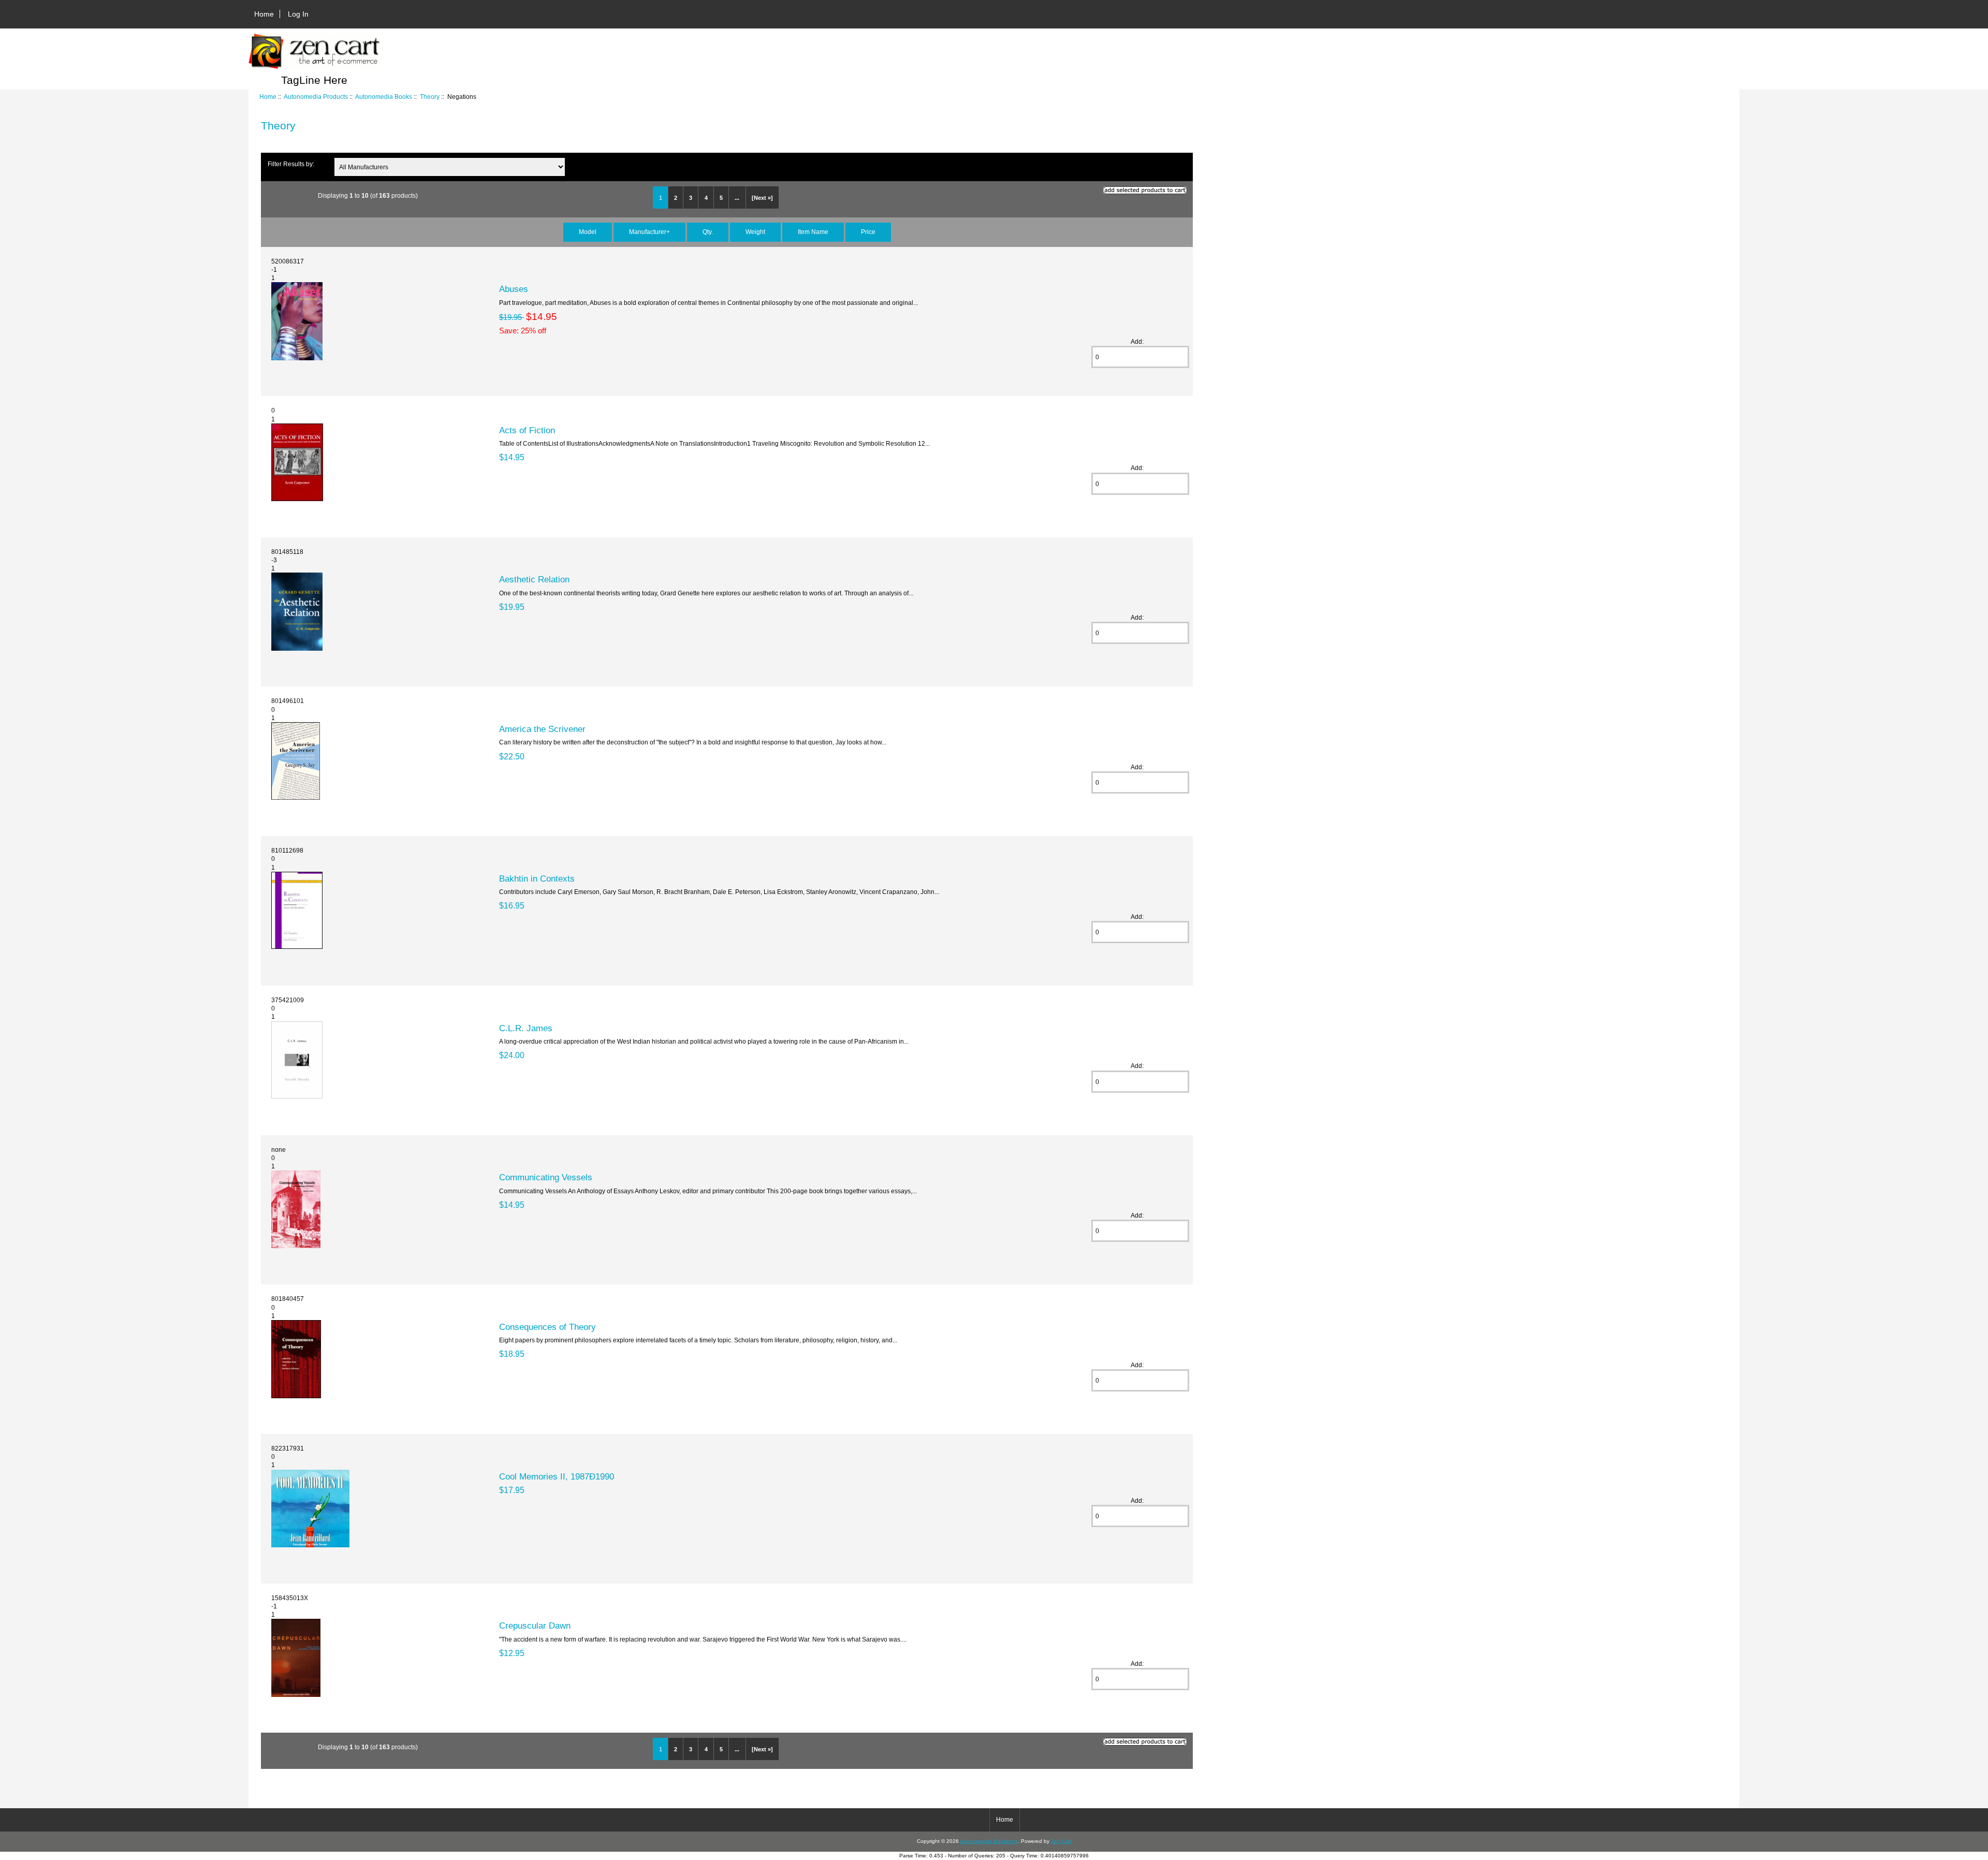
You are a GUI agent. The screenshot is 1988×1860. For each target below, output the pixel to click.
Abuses (514, 289)
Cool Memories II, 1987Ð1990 (557, 1476)
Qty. (708, 232)
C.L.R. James (526, 1028)
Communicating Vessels (546, 1177)
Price (868, 232)
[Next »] (762, 198)
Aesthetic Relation (534, 579)
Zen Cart (1061, 1841)
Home (264, 14)
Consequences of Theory (547, 1327)
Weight (755, 232)
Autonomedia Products (316, 97)
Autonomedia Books (384, 97)
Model (588, 232)
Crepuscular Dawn (535, 1625)
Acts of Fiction (527, 430)
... (737, 198)
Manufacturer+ (649, 232)
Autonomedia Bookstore (989, 1841)
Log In (298, 14)
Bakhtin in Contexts (537, 878)
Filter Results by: (291, 164)
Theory (430, 97)
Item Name (813, 232)
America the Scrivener (542, 729)
